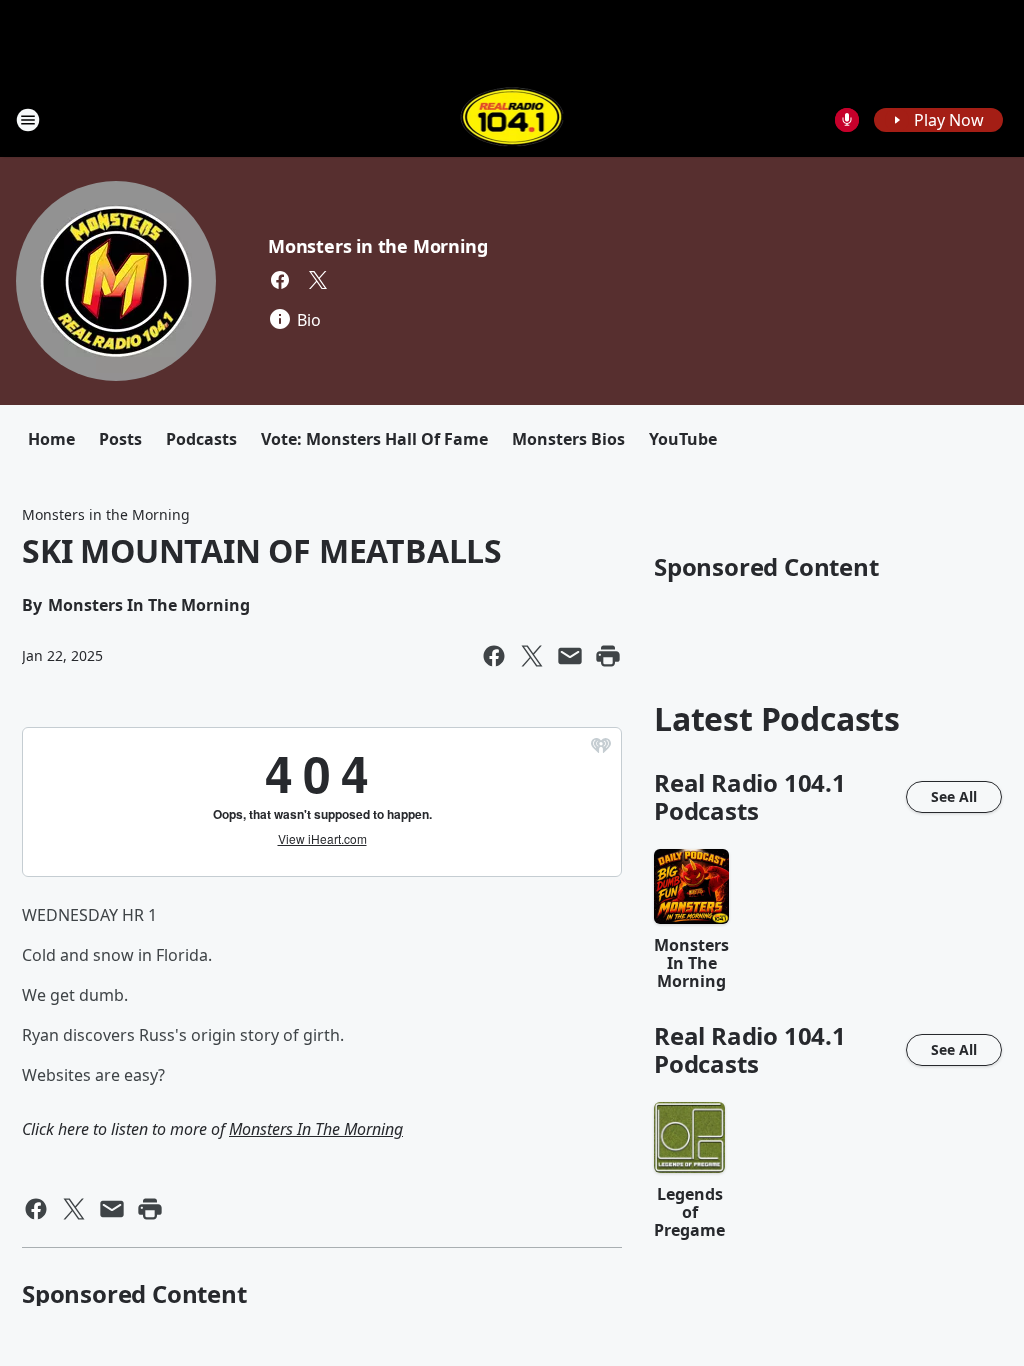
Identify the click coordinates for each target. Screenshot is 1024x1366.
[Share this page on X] (532, 656)
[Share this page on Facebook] (494, 656)
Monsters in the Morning (377, 246)
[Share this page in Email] (570, 656)
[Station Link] (512, 119)
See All (954, 796)
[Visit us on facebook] (280, 280)
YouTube (683, 439)
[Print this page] (608, 656)
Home (51, 439)
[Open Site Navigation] (28, 120)
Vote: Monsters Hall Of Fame (374, 439)
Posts (120, 439)
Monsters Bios (568, 439)
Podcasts (201, 439)
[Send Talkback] (847, 120)
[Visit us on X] (318, 280)
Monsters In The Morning (316, 1129)
